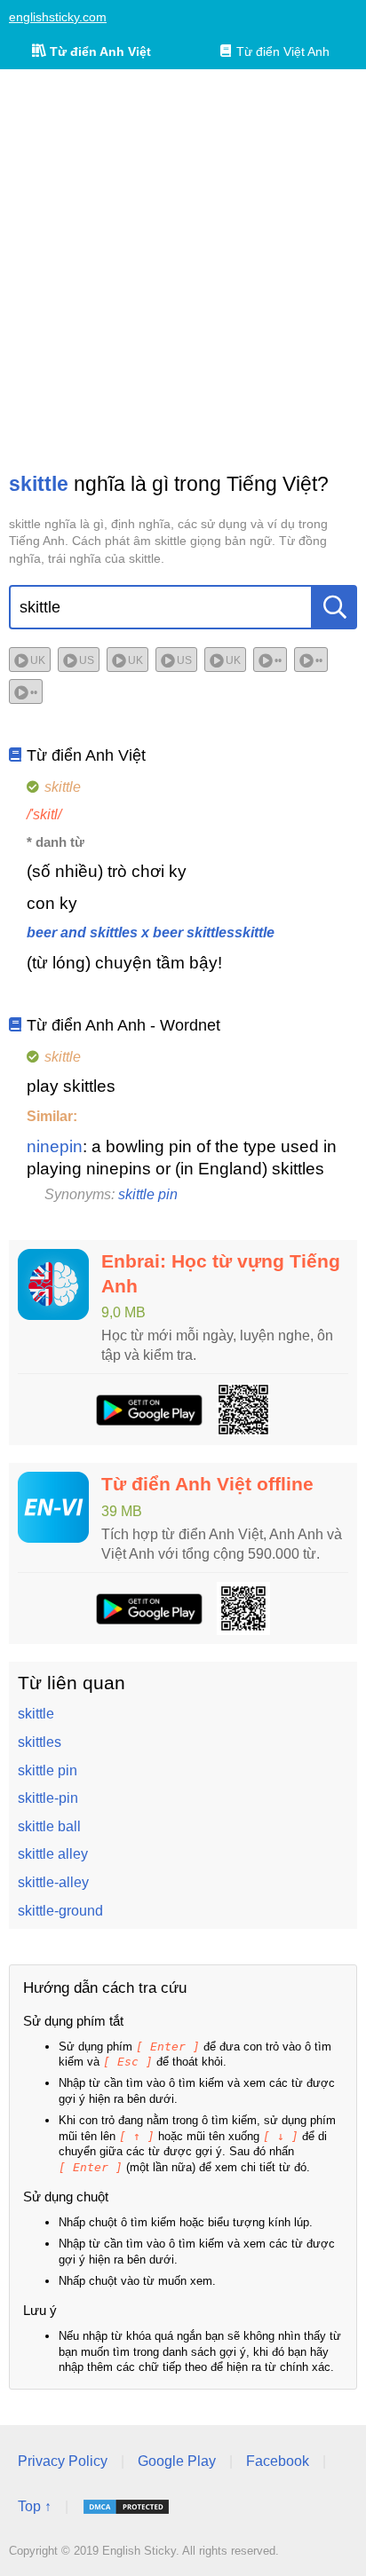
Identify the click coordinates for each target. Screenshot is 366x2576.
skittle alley (53, 1854)
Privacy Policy (63, 2461)
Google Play (177, 2461)
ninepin (55, 1146)
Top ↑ (35, 2506)
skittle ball (49, 1826)
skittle (36, 1714)
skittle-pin (48, 1798)
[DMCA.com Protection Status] (126, 2507)
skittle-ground (60, 1911)
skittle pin (148, 1194)
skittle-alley (53, 1882)
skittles (40, 1742)
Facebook (278, 2461)
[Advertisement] (183, 270)
